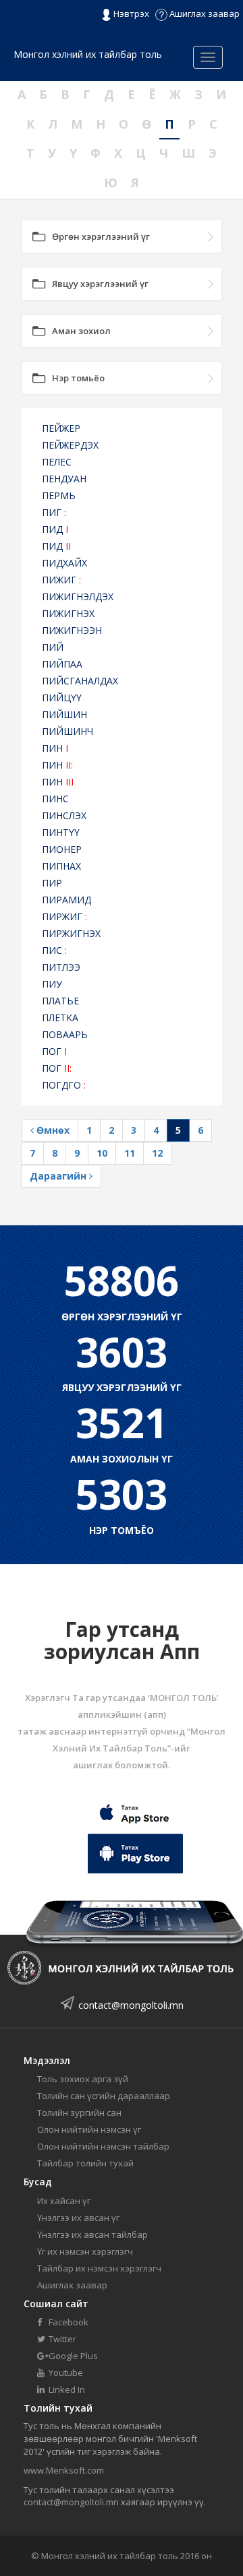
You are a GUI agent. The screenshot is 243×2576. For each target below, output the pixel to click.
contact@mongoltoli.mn (131, 2005)
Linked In (66, 2389)
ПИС (54, 950)
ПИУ (52, 984)
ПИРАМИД (66, 900)
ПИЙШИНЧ (67, 731)
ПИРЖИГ (64, 916)
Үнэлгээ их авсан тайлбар (92, 2234)
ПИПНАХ (61, 866)
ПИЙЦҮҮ (62, 698)
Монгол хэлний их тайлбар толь (88, 54)
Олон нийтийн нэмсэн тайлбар (103, 2146)
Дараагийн (59, 1176)
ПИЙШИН (64, 714)
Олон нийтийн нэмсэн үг (89, 2129)
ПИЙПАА (62, 664)
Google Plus (72, 2356)
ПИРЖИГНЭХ (71, 933)
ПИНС (55, 799)
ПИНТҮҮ (61, 832)
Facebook (67, 2322)
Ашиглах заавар (204, 13)
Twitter (61, 2339)
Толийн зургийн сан (79, 2113)
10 (102, 1153)
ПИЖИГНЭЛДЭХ (78, 597)
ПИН (55, 748)
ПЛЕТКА (60, 1018)
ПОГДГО (64, 1085)
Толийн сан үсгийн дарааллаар (104, 2096)
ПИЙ (53, 647)
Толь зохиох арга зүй (83, 2079)
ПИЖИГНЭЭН (72, 630)
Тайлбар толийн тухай (85, 2163)
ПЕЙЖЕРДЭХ (70, 445)
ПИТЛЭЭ (61, 967)
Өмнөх (52, 1130)
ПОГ (54, 1051)
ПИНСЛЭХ (64, 815)
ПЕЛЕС (57, 462)
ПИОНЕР (62, 849)
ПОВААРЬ (65, 1034)
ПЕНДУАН (64, 479)
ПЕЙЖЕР (61, 428)
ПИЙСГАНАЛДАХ (80, 681)
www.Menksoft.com (64, 2470)
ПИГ (54, 512)
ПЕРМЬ (59, 495)
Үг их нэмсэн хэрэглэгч (85, 2251)
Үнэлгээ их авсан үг (78, 2218)
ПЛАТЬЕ (60, 1001)
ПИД (55, 529)
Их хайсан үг (64, 2201)
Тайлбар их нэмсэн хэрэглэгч (99, 2268)
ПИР (52, 883)
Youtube (65, 2373)
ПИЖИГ (61, 580)
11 (130, 1153)
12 (157, 1153)
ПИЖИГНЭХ (68, 613)
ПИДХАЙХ (64, 563)
